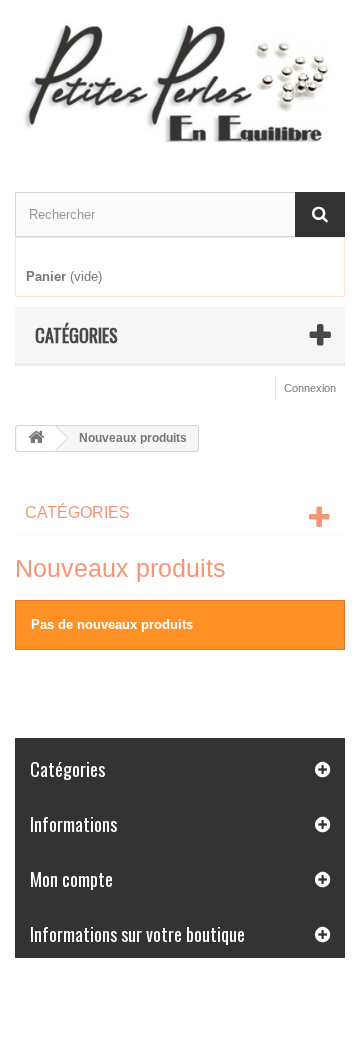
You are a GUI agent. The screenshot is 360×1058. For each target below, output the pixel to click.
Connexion (310, 388)
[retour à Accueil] (36, 438)
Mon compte (71, 879)
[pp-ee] (180, 78)
